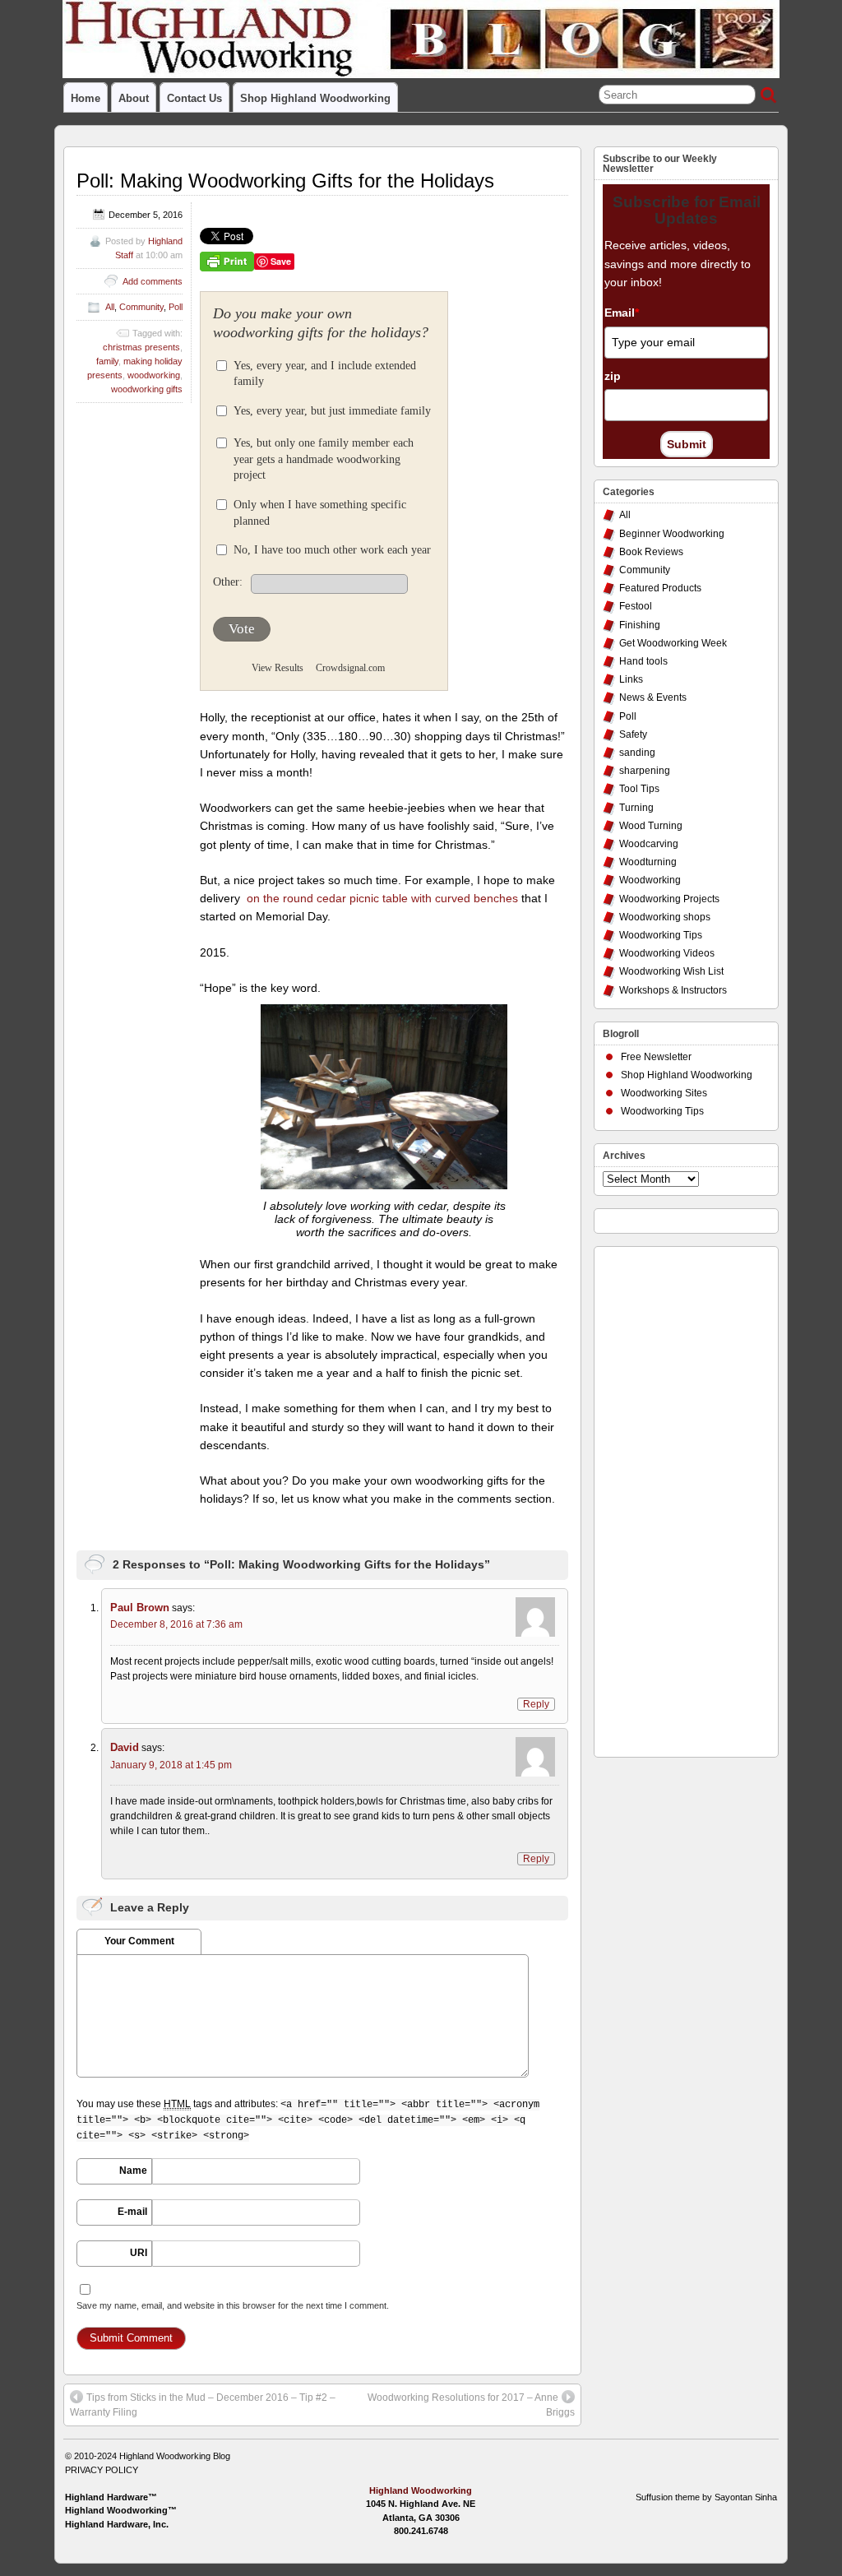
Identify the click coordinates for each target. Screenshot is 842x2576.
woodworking (154, 375)
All (110, 307)
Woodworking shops (665, 917)
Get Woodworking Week (673, 643)
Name (133, 2171)
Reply (536, 1704)
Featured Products (660, 588)
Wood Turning (651, 826)
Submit (687, 444)
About (134, 98)
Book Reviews (651, 552)
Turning (636, 808)
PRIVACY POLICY (102, 2470)
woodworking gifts (147, 389)
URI (139, 2253)
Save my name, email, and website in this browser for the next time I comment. (233, 2305)
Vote (242, 629)
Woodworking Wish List (671, 971)
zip (613, 376)
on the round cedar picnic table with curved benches (381, 898)
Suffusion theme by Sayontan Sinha (706, 2497)
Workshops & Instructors (673, 990)
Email (622, 313)
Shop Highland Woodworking (315, 98)
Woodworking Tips (661, 935)
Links (631, 679)
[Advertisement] (669, 1498)
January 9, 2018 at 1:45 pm (171, 1765)
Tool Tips (639, 789)
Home (86, 98)
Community (141, 307)
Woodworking (650, 880)
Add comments (153, 281)
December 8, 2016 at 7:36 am (176, 1624)
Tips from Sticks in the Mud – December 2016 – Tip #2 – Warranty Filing (203, 2405)
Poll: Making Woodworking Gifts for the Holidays (285, 181)
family (107, 361)
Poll (176, 307)
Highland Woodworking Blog (175, 2456)
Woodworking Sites (664, 1093)
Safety (633, 734)
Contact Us (194, 98)
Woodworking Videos (667, 953)
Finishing (640, 625)
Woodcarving (649, 844)
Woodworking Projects (669, 899)
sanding (637, 753)
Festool (636, 606)
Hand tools (643, 661)
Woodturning (648, 862)
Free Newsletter (656, 1057)
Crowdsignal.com (350, 668)
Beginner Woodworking (672, 534)
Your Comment (139, 1941)
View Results (278, 668)
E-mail (132, 2212)
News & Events (653, 697)
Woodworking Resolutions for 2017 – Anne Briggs (471, 2405)
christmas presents (141, 347)
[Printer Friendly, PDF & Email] (227, 261)
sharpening (645, 771)
